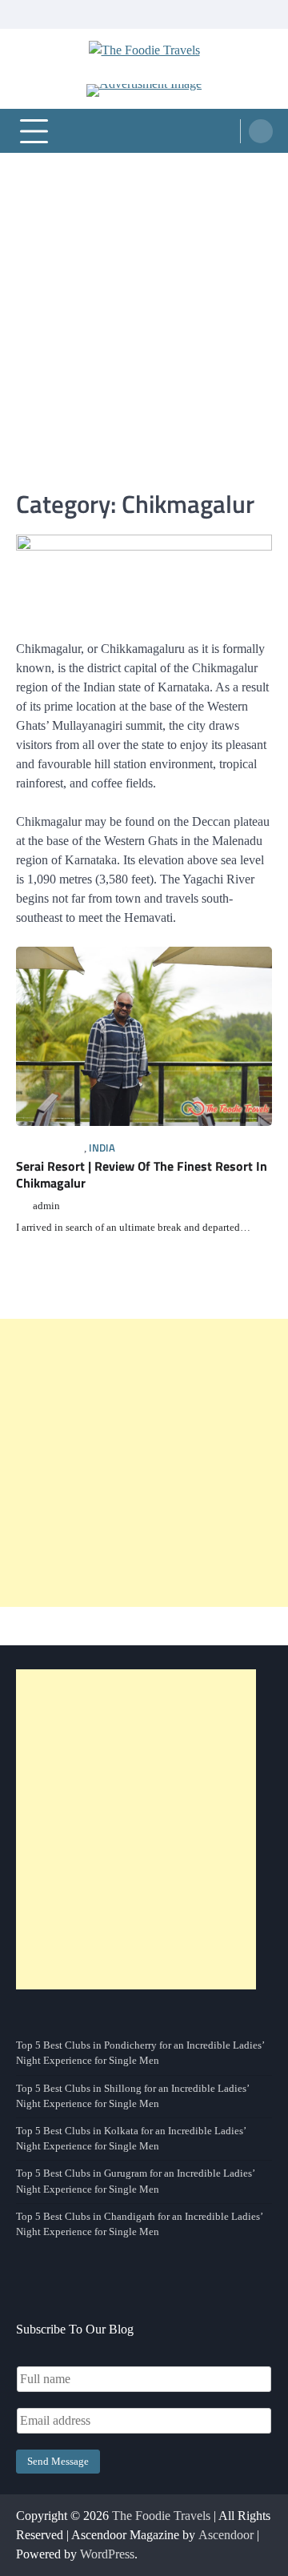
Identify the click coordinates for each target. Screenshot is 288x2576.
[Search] (261, 131)
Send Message (58, 2462)
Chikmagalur (50, 1148)
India (102, 1148)
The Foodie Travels (161, 2516)
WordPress (107, 2554)
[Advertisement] (144, 305)
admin (46, 1206)
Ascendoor (226, 2535)
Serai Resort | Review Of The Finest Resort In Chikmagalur (142, 1174)
